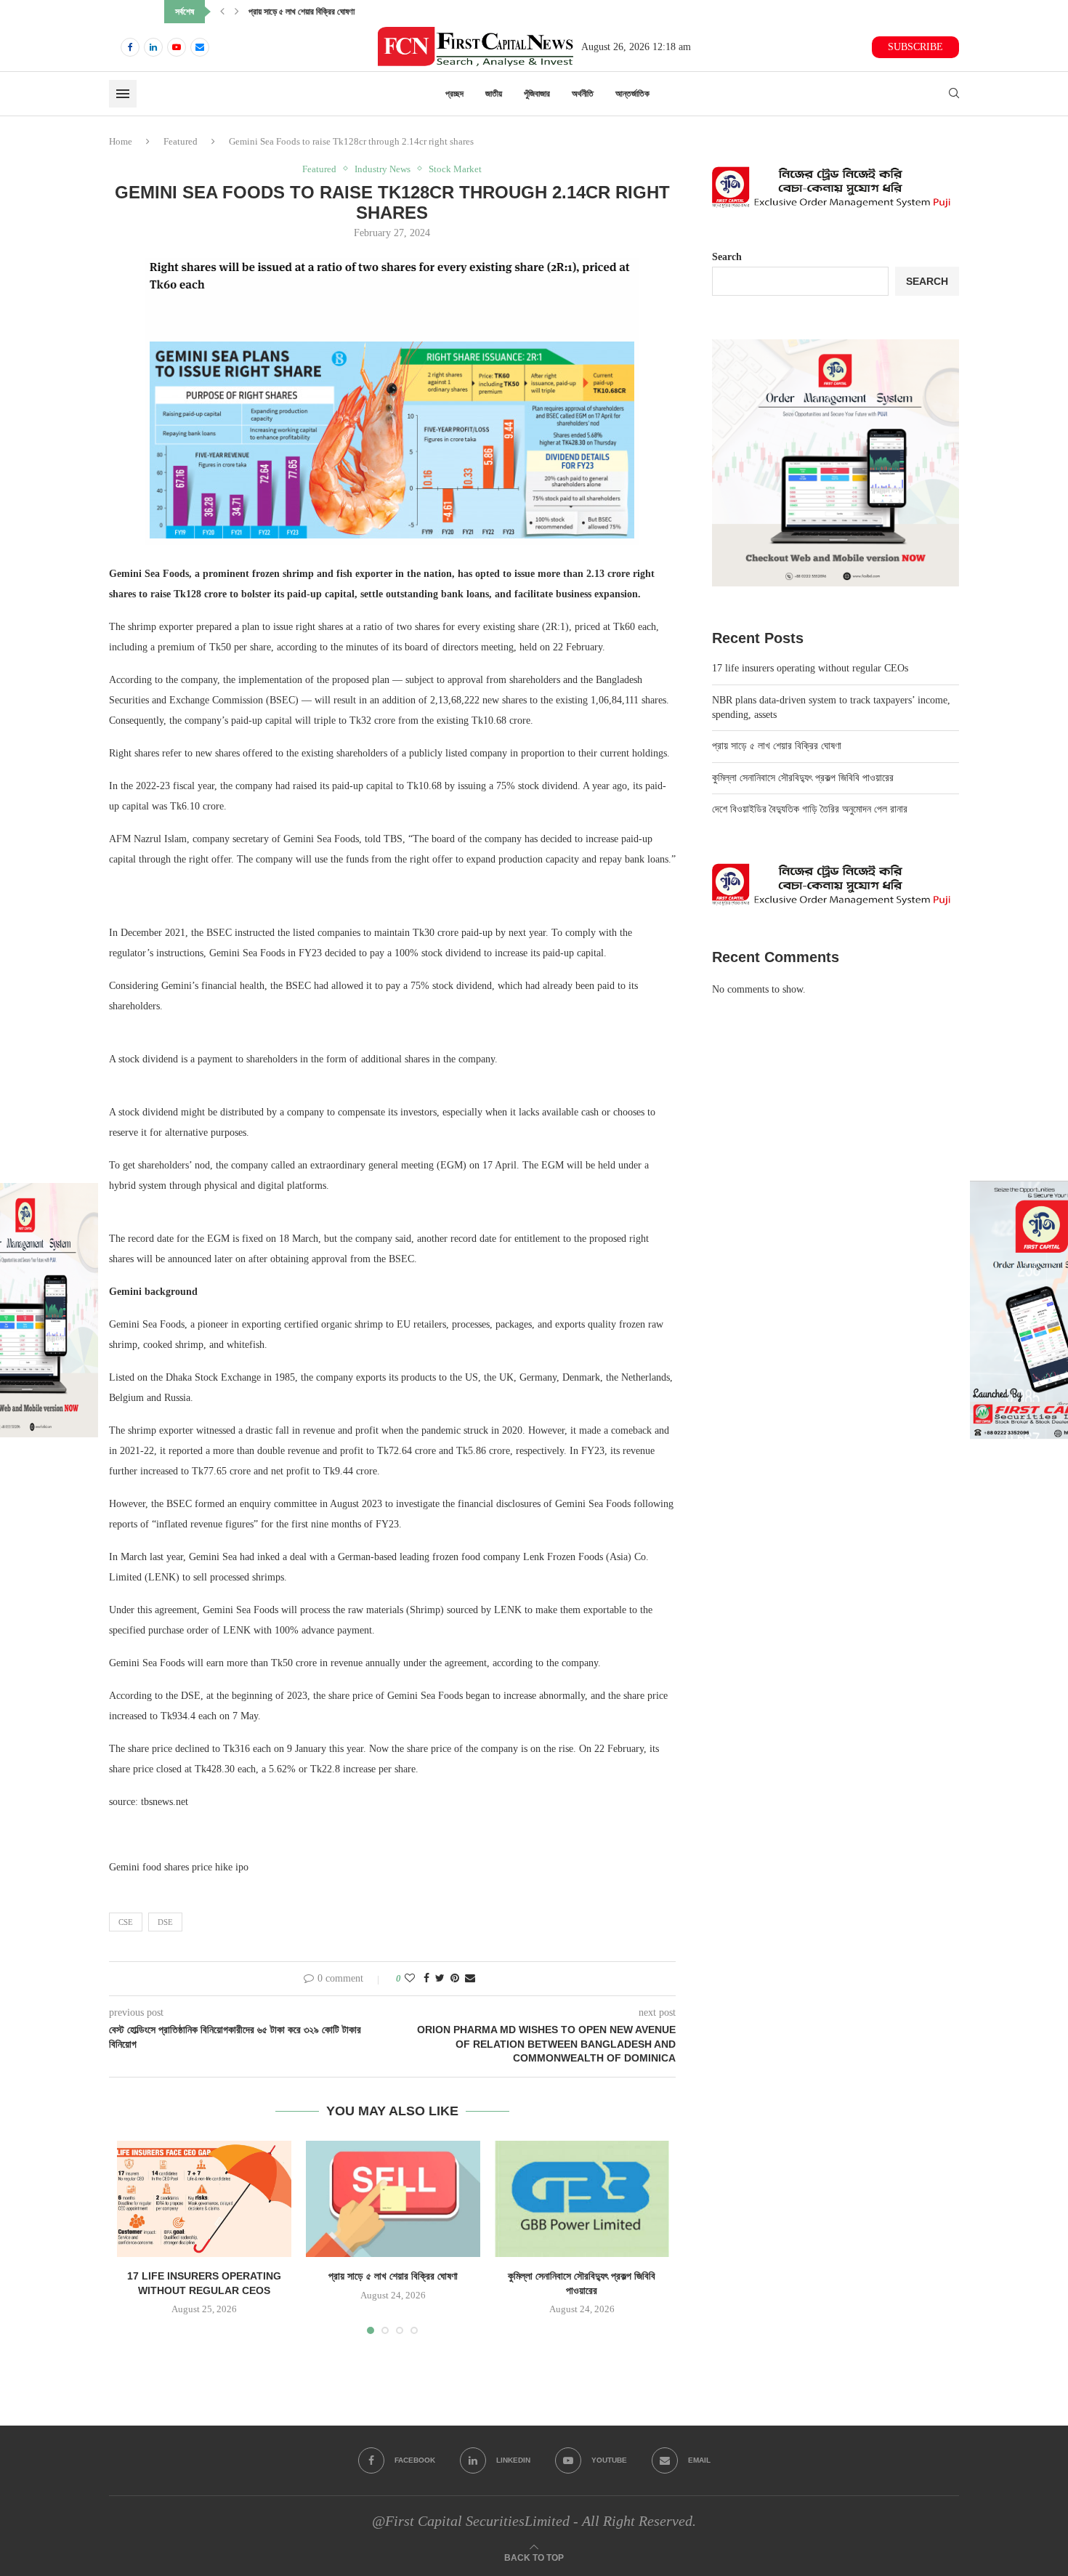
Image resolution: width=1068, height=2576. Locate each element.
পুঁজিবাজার (537, 94)
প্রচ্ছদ (454, 94)
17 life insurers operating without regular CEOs (810, 668)
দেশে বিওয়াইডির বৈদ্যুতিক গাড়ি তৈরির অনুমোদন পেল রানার (810, 809)
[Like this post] (410, 1979)
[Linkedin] (153, 47)
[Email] (200, 47)
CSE (126, 1922)
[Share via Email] (470, 1979)
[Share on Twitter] (440, 1979)
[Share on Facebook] (426, 1979)
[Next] (237, 12)
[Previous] (222, 12)
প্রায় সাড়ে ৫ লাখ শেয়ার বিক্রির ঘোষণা (393, 2276)
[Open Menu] (123, 94)
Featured (181, 141)
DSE (165, 1922)
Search (727, 257)
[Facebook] (130, 47)
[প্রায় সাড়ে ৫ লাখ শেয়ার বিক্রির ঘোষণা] (393, 2199)
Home (121, 141)
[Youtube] (177, 47)
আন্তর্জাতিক (632, 94)
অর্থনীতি (583, 94)
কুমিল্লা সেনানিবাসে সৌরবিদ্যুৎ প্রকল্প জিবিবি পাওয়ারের (324, 12)
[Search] (954, 94)
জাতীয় (494, 94)
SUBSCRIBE (915, 47)
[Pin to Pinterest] (455, 1979)
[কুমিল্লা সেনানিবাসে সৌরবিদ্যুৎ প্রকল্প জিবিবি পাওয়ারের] (582, 2199)
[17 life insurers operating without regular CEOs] (204, 2199)
